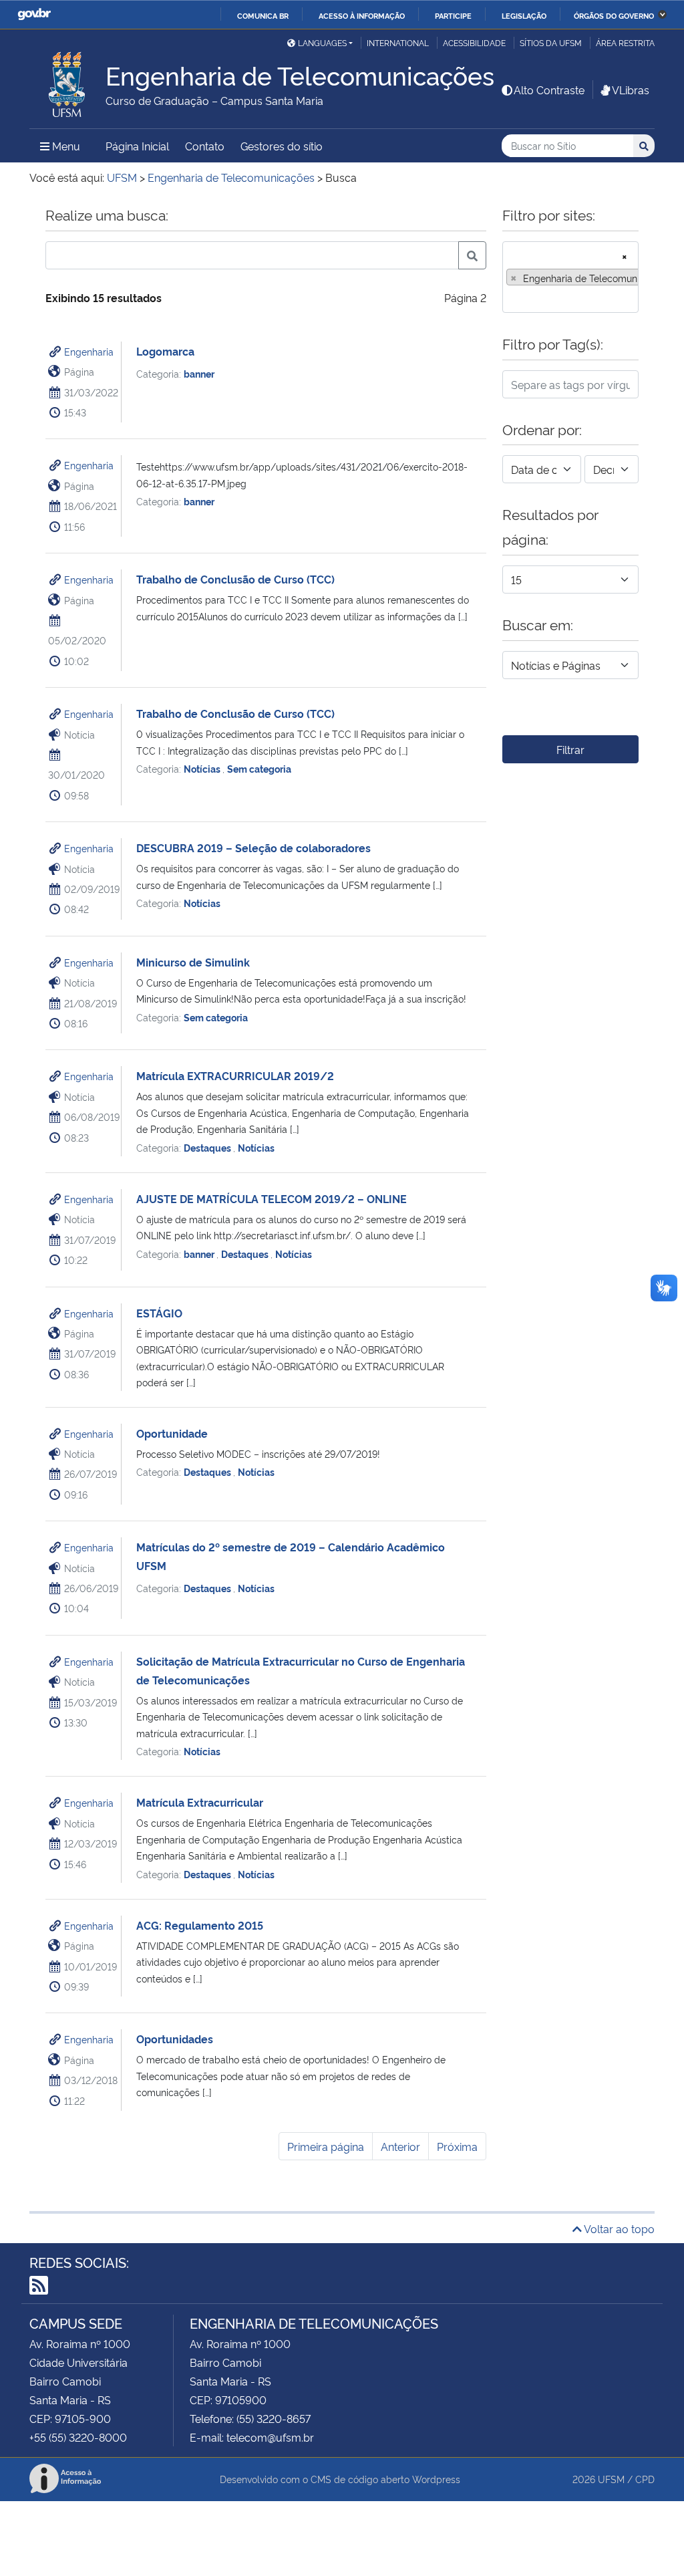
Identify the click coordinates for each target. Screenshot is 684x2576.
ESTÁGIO (159, 1313)
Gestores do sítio (282, 146)
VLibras (631, 90)
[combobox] (570, 277)
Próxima (457, 2146)
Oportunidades (175, 2039)
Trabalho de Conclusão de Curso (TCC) (235, 579)
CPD (645, 2479)
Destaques (208, 1147)
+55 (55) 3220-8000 (78, 2437)
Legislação (524, 15)
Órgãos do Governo (614, 15)
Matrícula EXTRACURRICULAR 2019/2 (235, 1075)
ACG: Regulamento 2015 (200, 1925)
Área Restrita (625, 42)
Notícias (203, 768)
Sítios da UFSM (551, 42)
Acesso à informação (362, 15)
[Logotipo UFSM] (67, 81)
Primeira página (326, 2146)
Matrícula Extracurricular (200, 1802)
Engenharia (89, 351)
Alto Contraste (549, 90)
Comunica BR (263, 15)
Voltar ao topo (618, 2228)
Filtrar (570, 749)
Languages (322, 42)
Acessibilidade (474, 42)
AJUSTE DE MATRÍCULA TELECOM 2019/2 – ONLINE (272, 1198)
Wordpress (436, 2479)
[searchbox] (510, 298)
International (398, 42)
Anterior (400, 2146)
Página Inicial (137, 146)
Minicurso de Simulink (193, 962)
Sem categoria (259, 768)
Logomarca (165, 351)
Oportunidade (172, 1433)
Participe (453, 15)
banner (199, 373)
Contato (205, 146)
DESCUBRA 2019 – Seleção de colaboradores (253, 848)
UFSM (611, 2479)
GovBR (34, 14)
